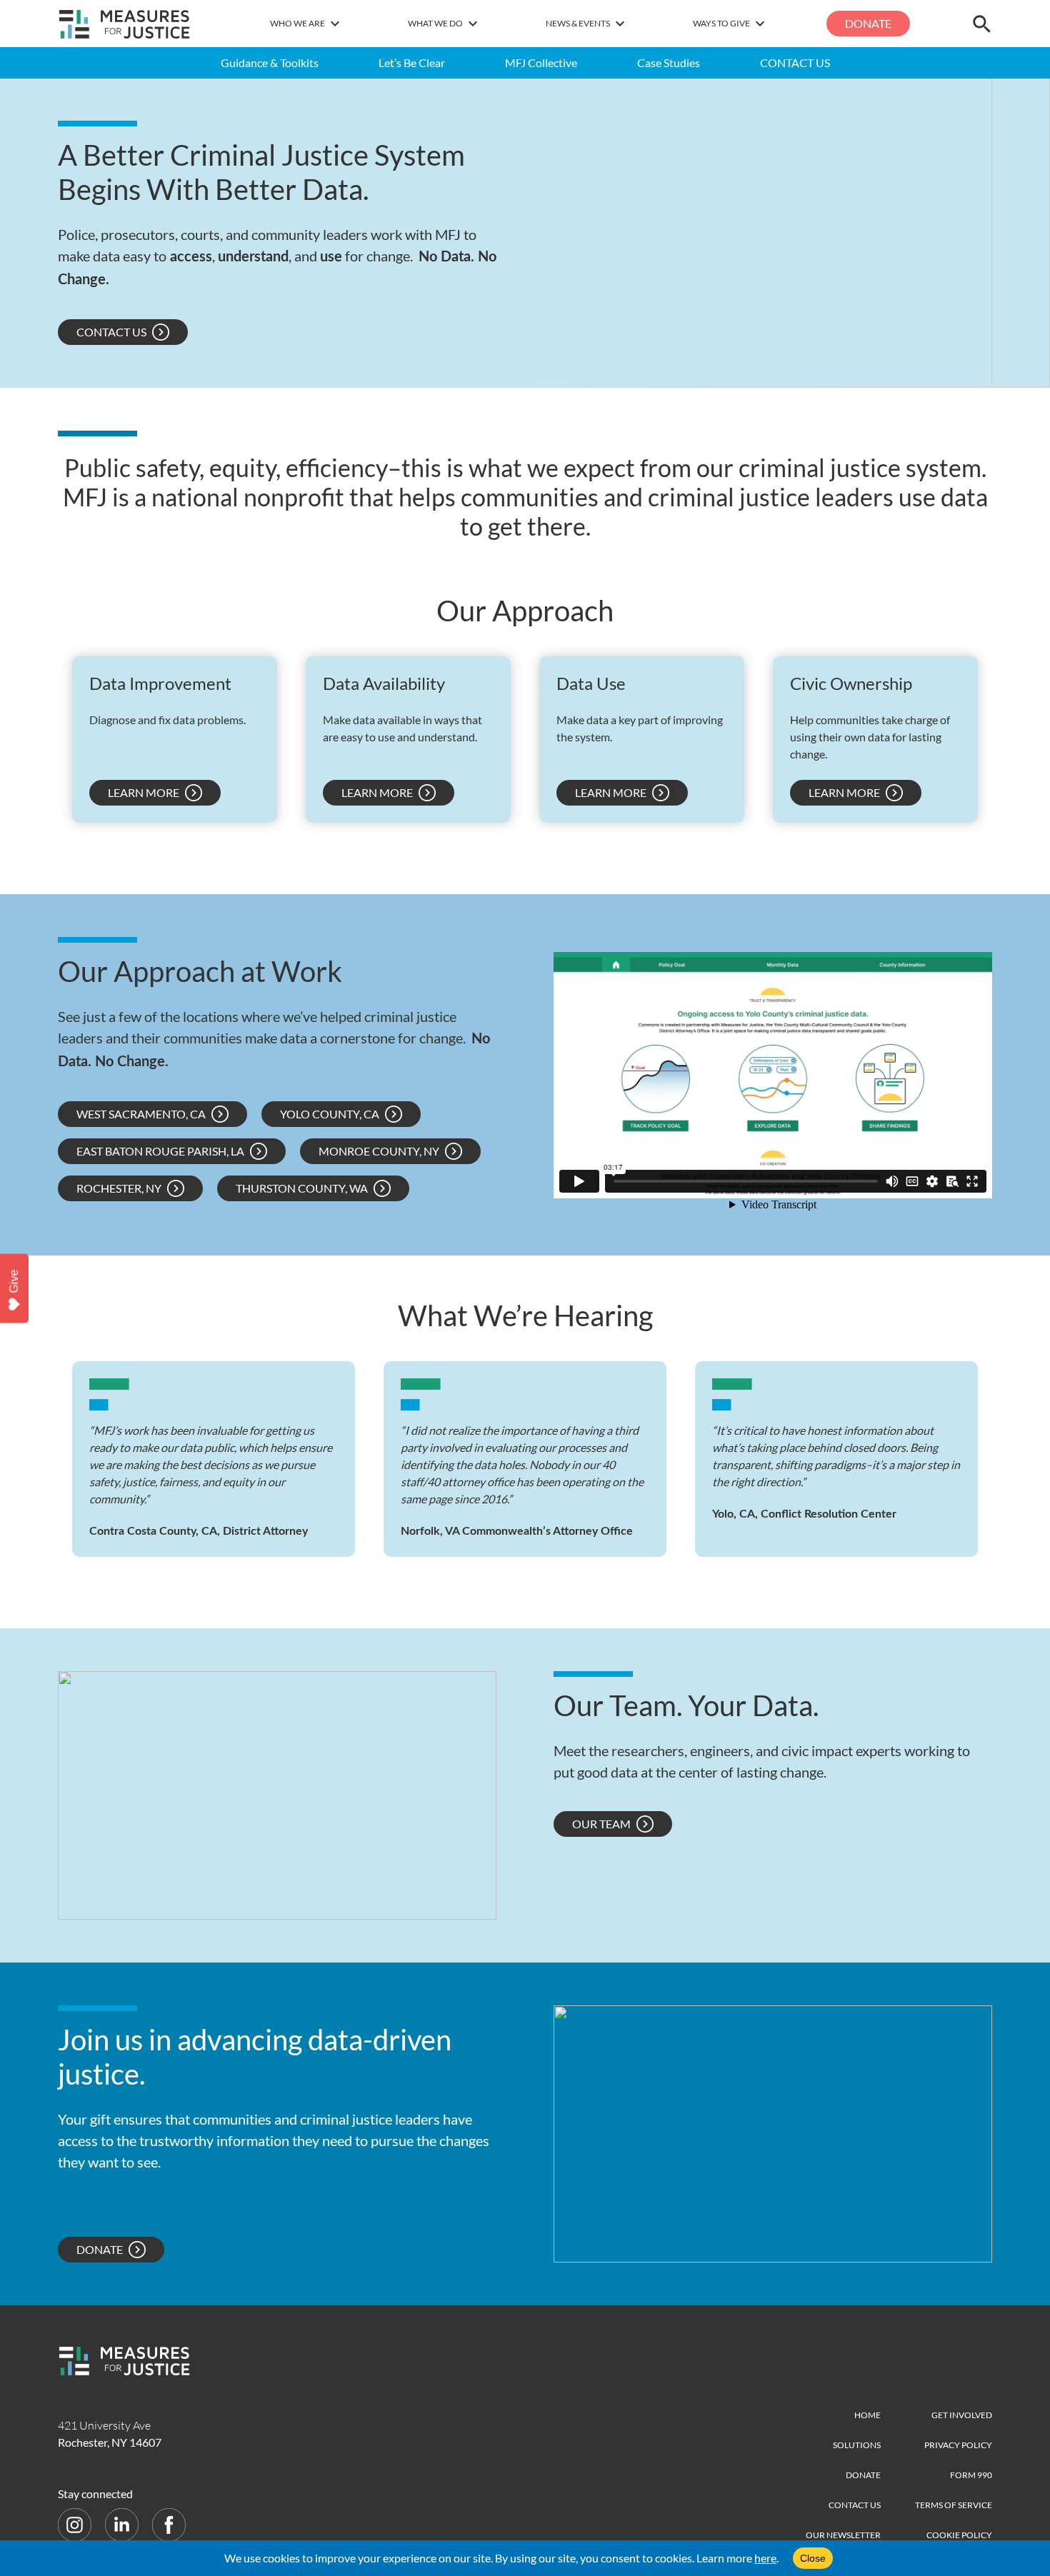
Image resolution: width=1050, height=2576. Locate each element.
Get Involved (962, 2415)
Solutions (857, 2445)
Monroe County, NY (379, 1151)
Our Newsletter (843, 2535)
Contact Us (111, 332)
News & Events (578, 23)
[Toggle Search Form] (982, 24)
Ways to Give (721, 23)
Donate (868, 23)
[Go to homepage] (125, 24)
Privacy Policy (958, 2445)
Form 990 (971, 2475)
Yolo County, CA (330, 1114)
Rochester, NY (119, 1188)
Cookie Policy (959, 2535)
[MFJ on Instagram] (76, 2524)
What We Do (435, 23)
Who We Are (297, 23)
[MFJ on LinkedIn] (123, 2524)
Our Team (601, 1824)
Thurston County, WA (302, 1188)
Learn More (144, 792)
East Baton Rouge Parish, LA (160, 1151)
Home (867, 2415)
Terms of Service (954, 2505)
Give (14, 1281)
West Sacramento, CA (141, 1114)
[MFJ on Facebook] (169, 2524)
